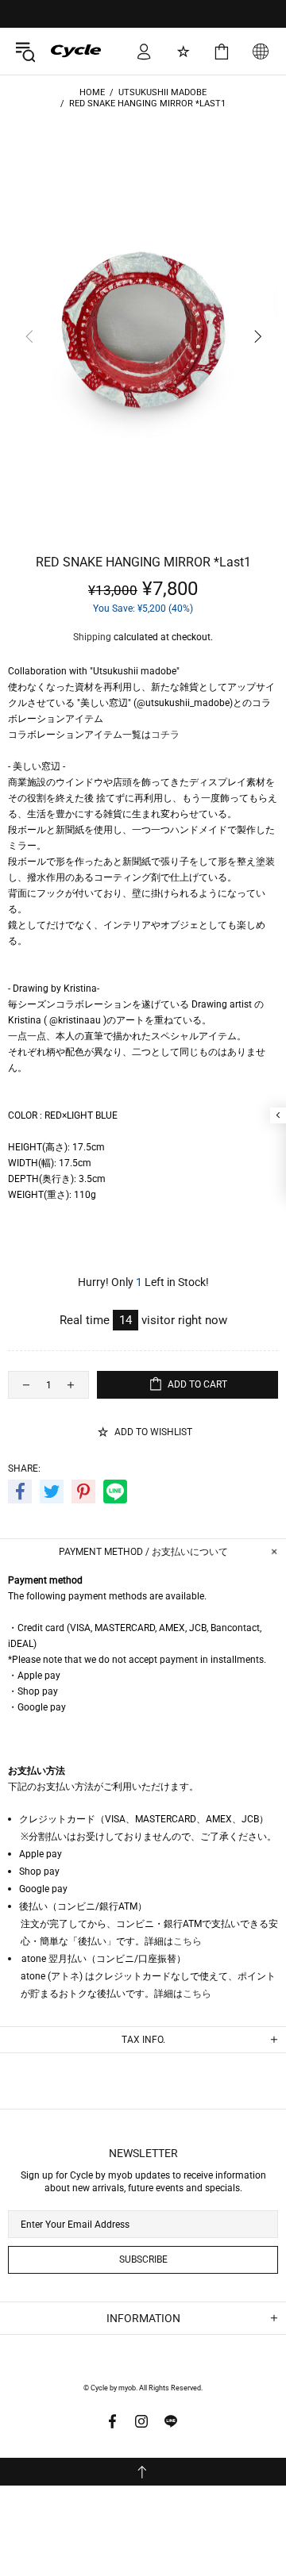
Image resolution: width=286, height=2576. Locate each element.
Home (92, 92)
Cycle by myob (64, 51)
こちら (187, 1941)
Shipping (92, 637)
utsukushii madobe (162, 92)
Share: (24, 1468)
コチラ (165, 735)
